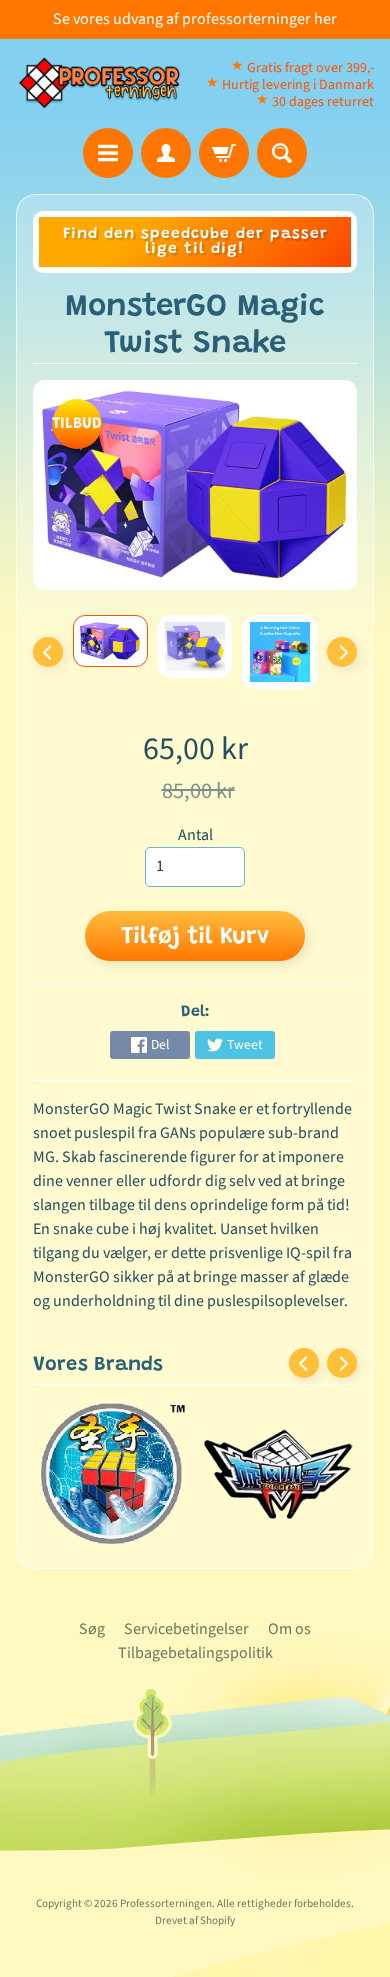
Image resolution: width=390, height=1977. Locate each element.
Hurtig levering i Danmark (298, 85)
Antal (195, 835)
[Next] (342, 652)
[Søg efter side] (282, 153)
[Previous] (48, 652)
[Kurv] (224, 153)
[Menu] (108, 153)
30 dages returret (323, 102)
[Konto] (166, 153)
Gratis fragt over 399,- (310, 68)
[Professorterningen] (105, 83)
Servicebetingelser (186, 1629)
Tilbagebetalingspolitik (195, 1653)
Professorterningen (166, 1903)
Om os (289, 1629)
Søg (92, 1629)
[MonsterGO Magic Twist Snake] (110, 641)
